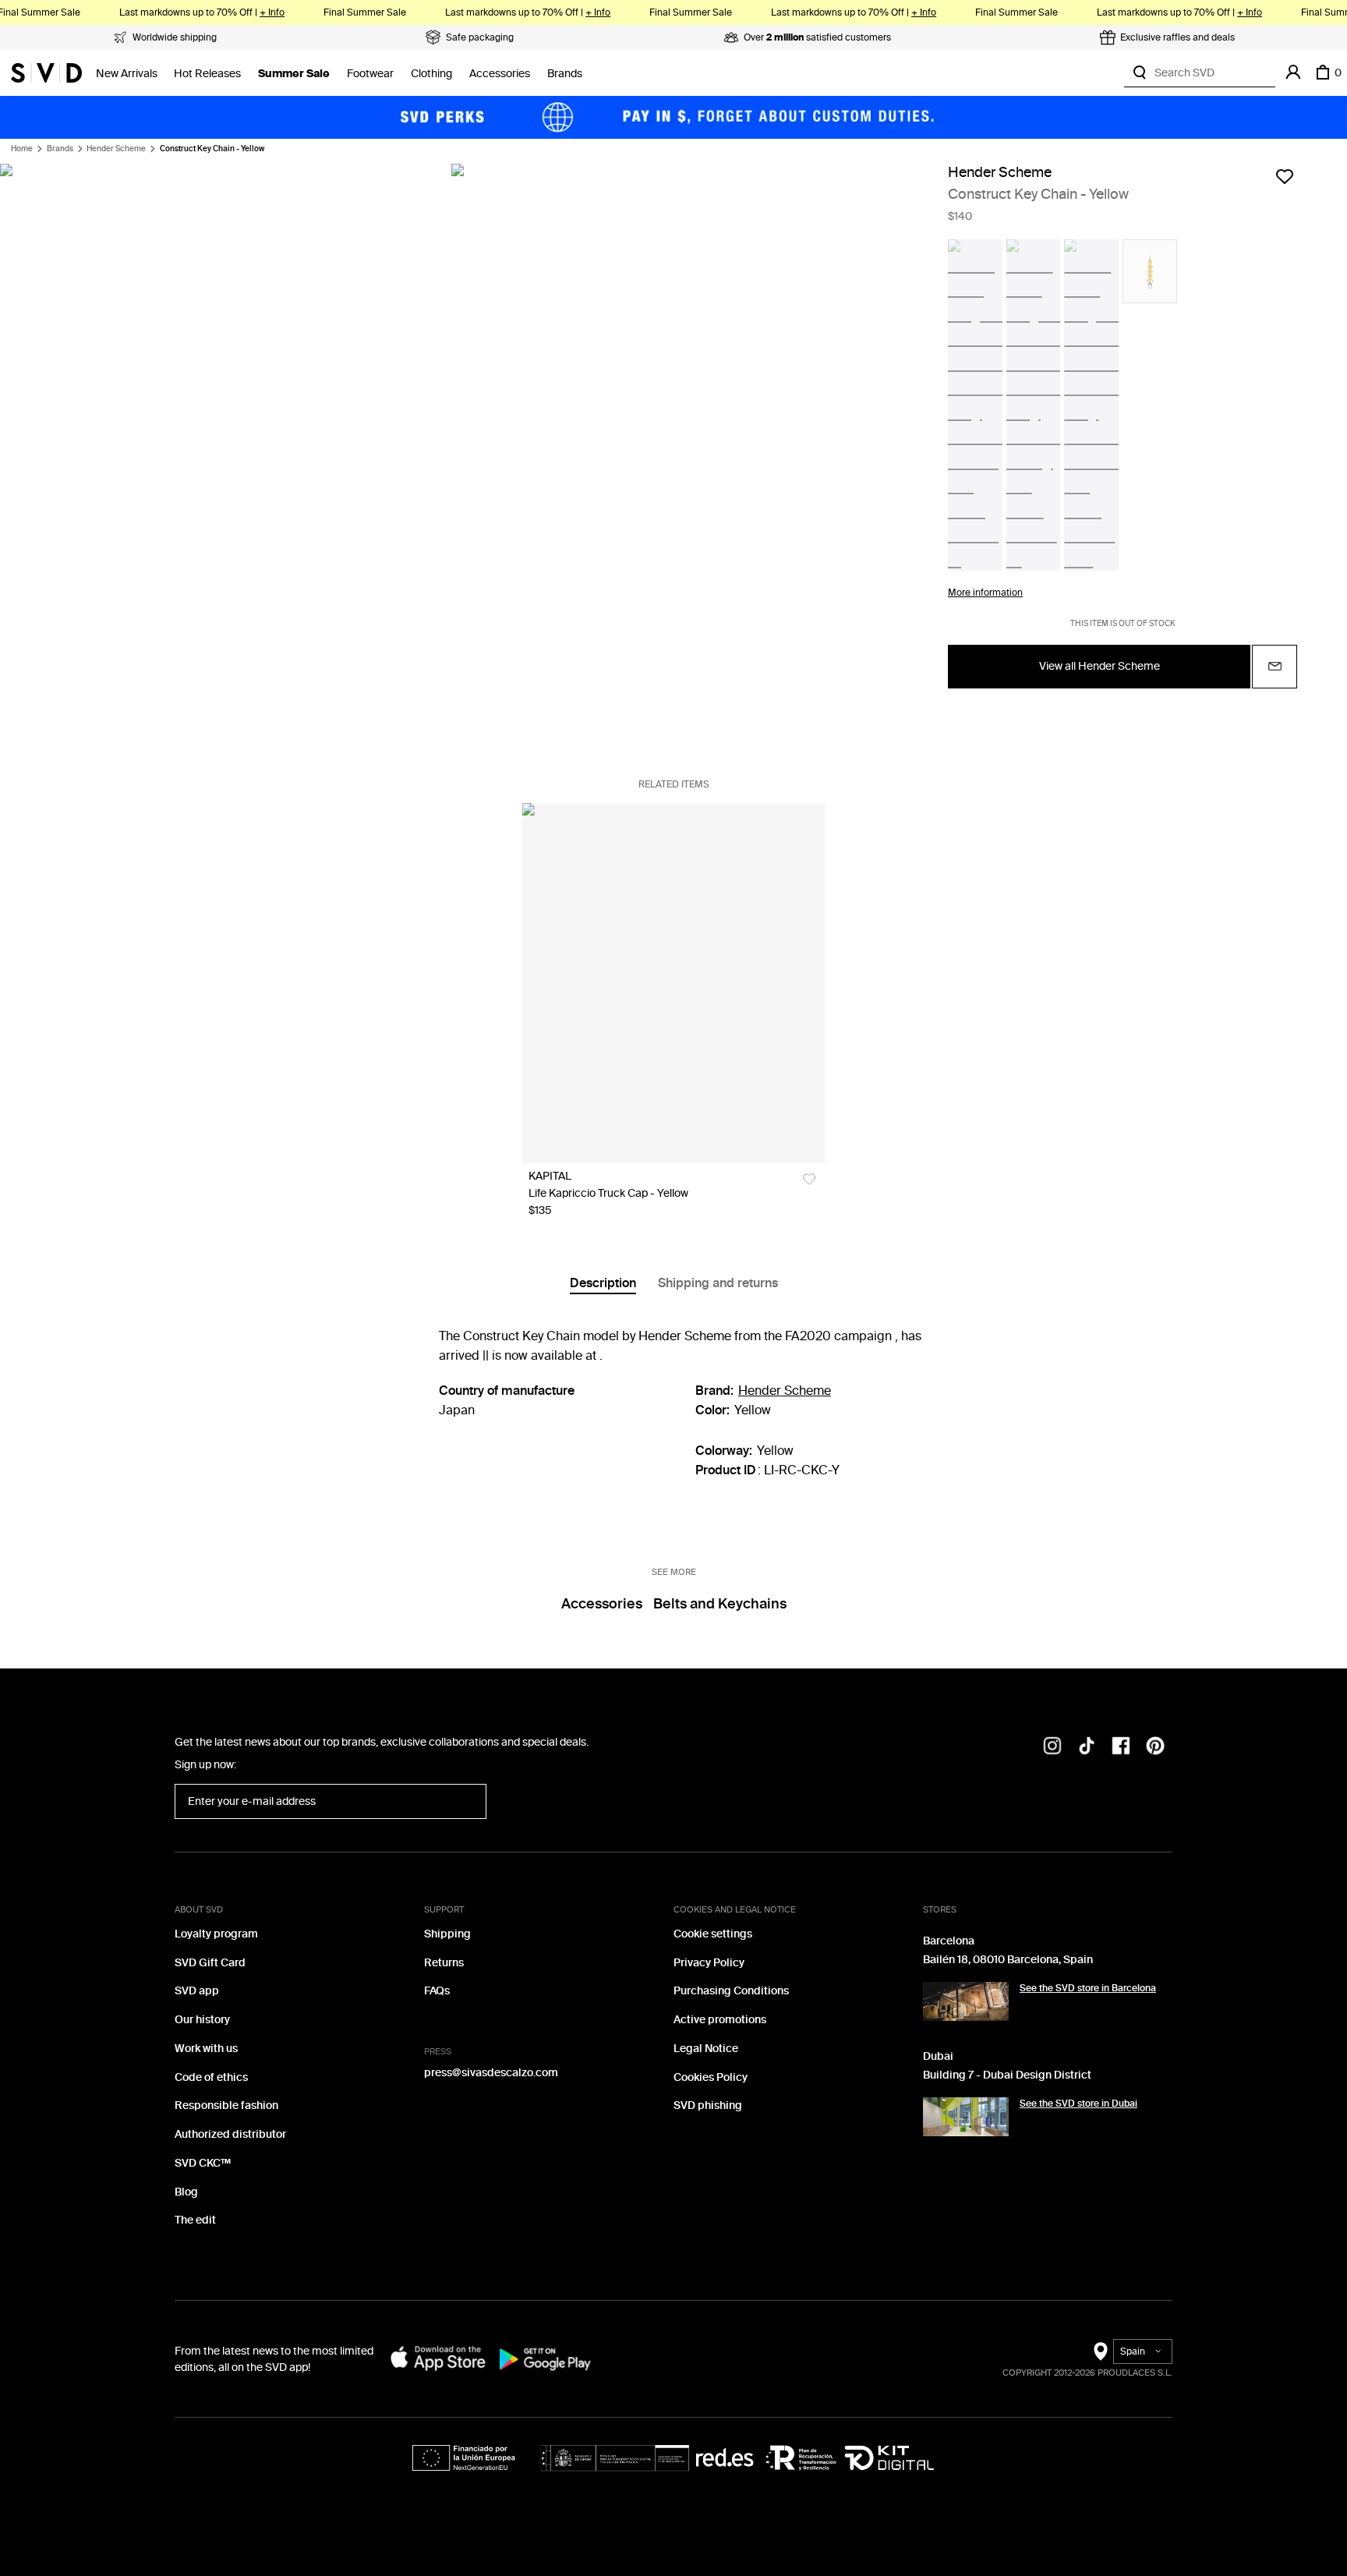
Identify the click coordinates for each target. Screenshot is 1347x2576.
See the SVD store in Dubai (1078, 2104)
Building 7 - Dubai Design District (1007, 2075)
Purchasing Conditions (731, 1991)
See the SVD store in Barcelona (1088, 1988)
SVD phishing (708, 2105)
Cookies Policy (711, 2077)
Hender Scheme (116, 149)
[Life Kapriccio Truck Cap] (674, 983)
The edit (195, 2220)
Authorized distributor (230, 2134)
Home (22, 149)
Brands (565, 74)
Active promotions (720, 2020)
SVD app (197, 1991)
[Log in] (1293, 73)
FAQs (437, 1991)
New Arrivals (127, 74)
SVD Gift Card (210, 1963)
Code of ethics (211, 2077)
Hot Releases (207, 74)
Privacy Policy (709, 1963)
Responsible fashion (226, 2105)
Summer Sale (294, 74)
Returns (444, 1963)
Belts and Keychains (720, 1604)
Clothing (431, 74)
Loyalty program (216, 1934)
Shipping (447, 1934)
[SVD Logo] (46, 73)
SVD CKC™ (203, 2163)
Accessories (500, 74)
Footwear (370, 74)
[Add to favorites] (1285, 176)
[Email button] (1275, 667)
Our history (202, 2020)
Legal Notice (706, 2049)
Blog (186, 2192)
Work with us (206, 2049)
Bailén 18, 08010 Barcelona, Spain (1008, 1960)
